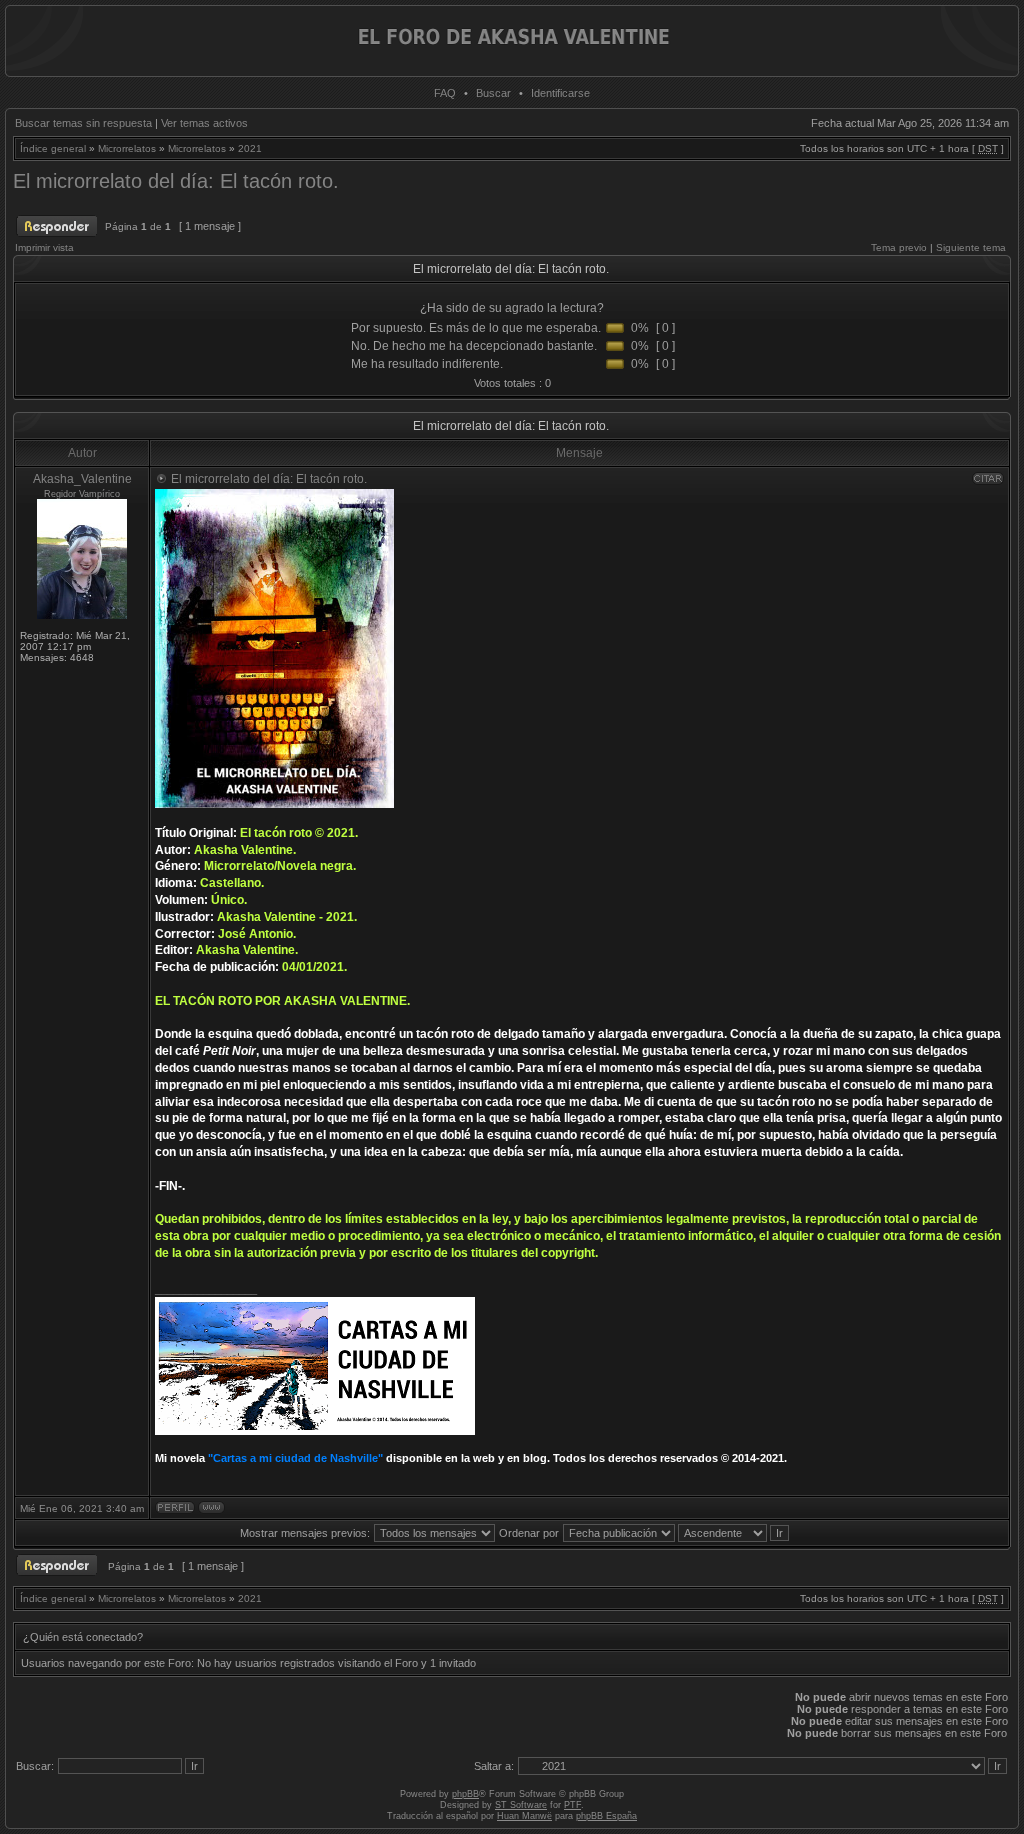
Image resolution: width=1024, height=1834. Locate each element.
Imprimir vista (44, 247)
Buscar (493, 93)
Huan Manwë (524, 1816)
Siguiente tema (971, 247)
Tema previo (899, 247)
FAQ (445, 93)
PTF (572, 1805)
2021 (250, 148)
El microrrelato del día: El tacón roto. (176, 181)
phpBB (465, 1794)
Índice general (53, 148)
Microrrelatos (127, 148)
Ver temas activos (204, 123)
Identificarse (560, 93)
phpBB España (606, 1816)
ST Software (521, 1805)
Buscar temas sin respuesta (83, 123)
